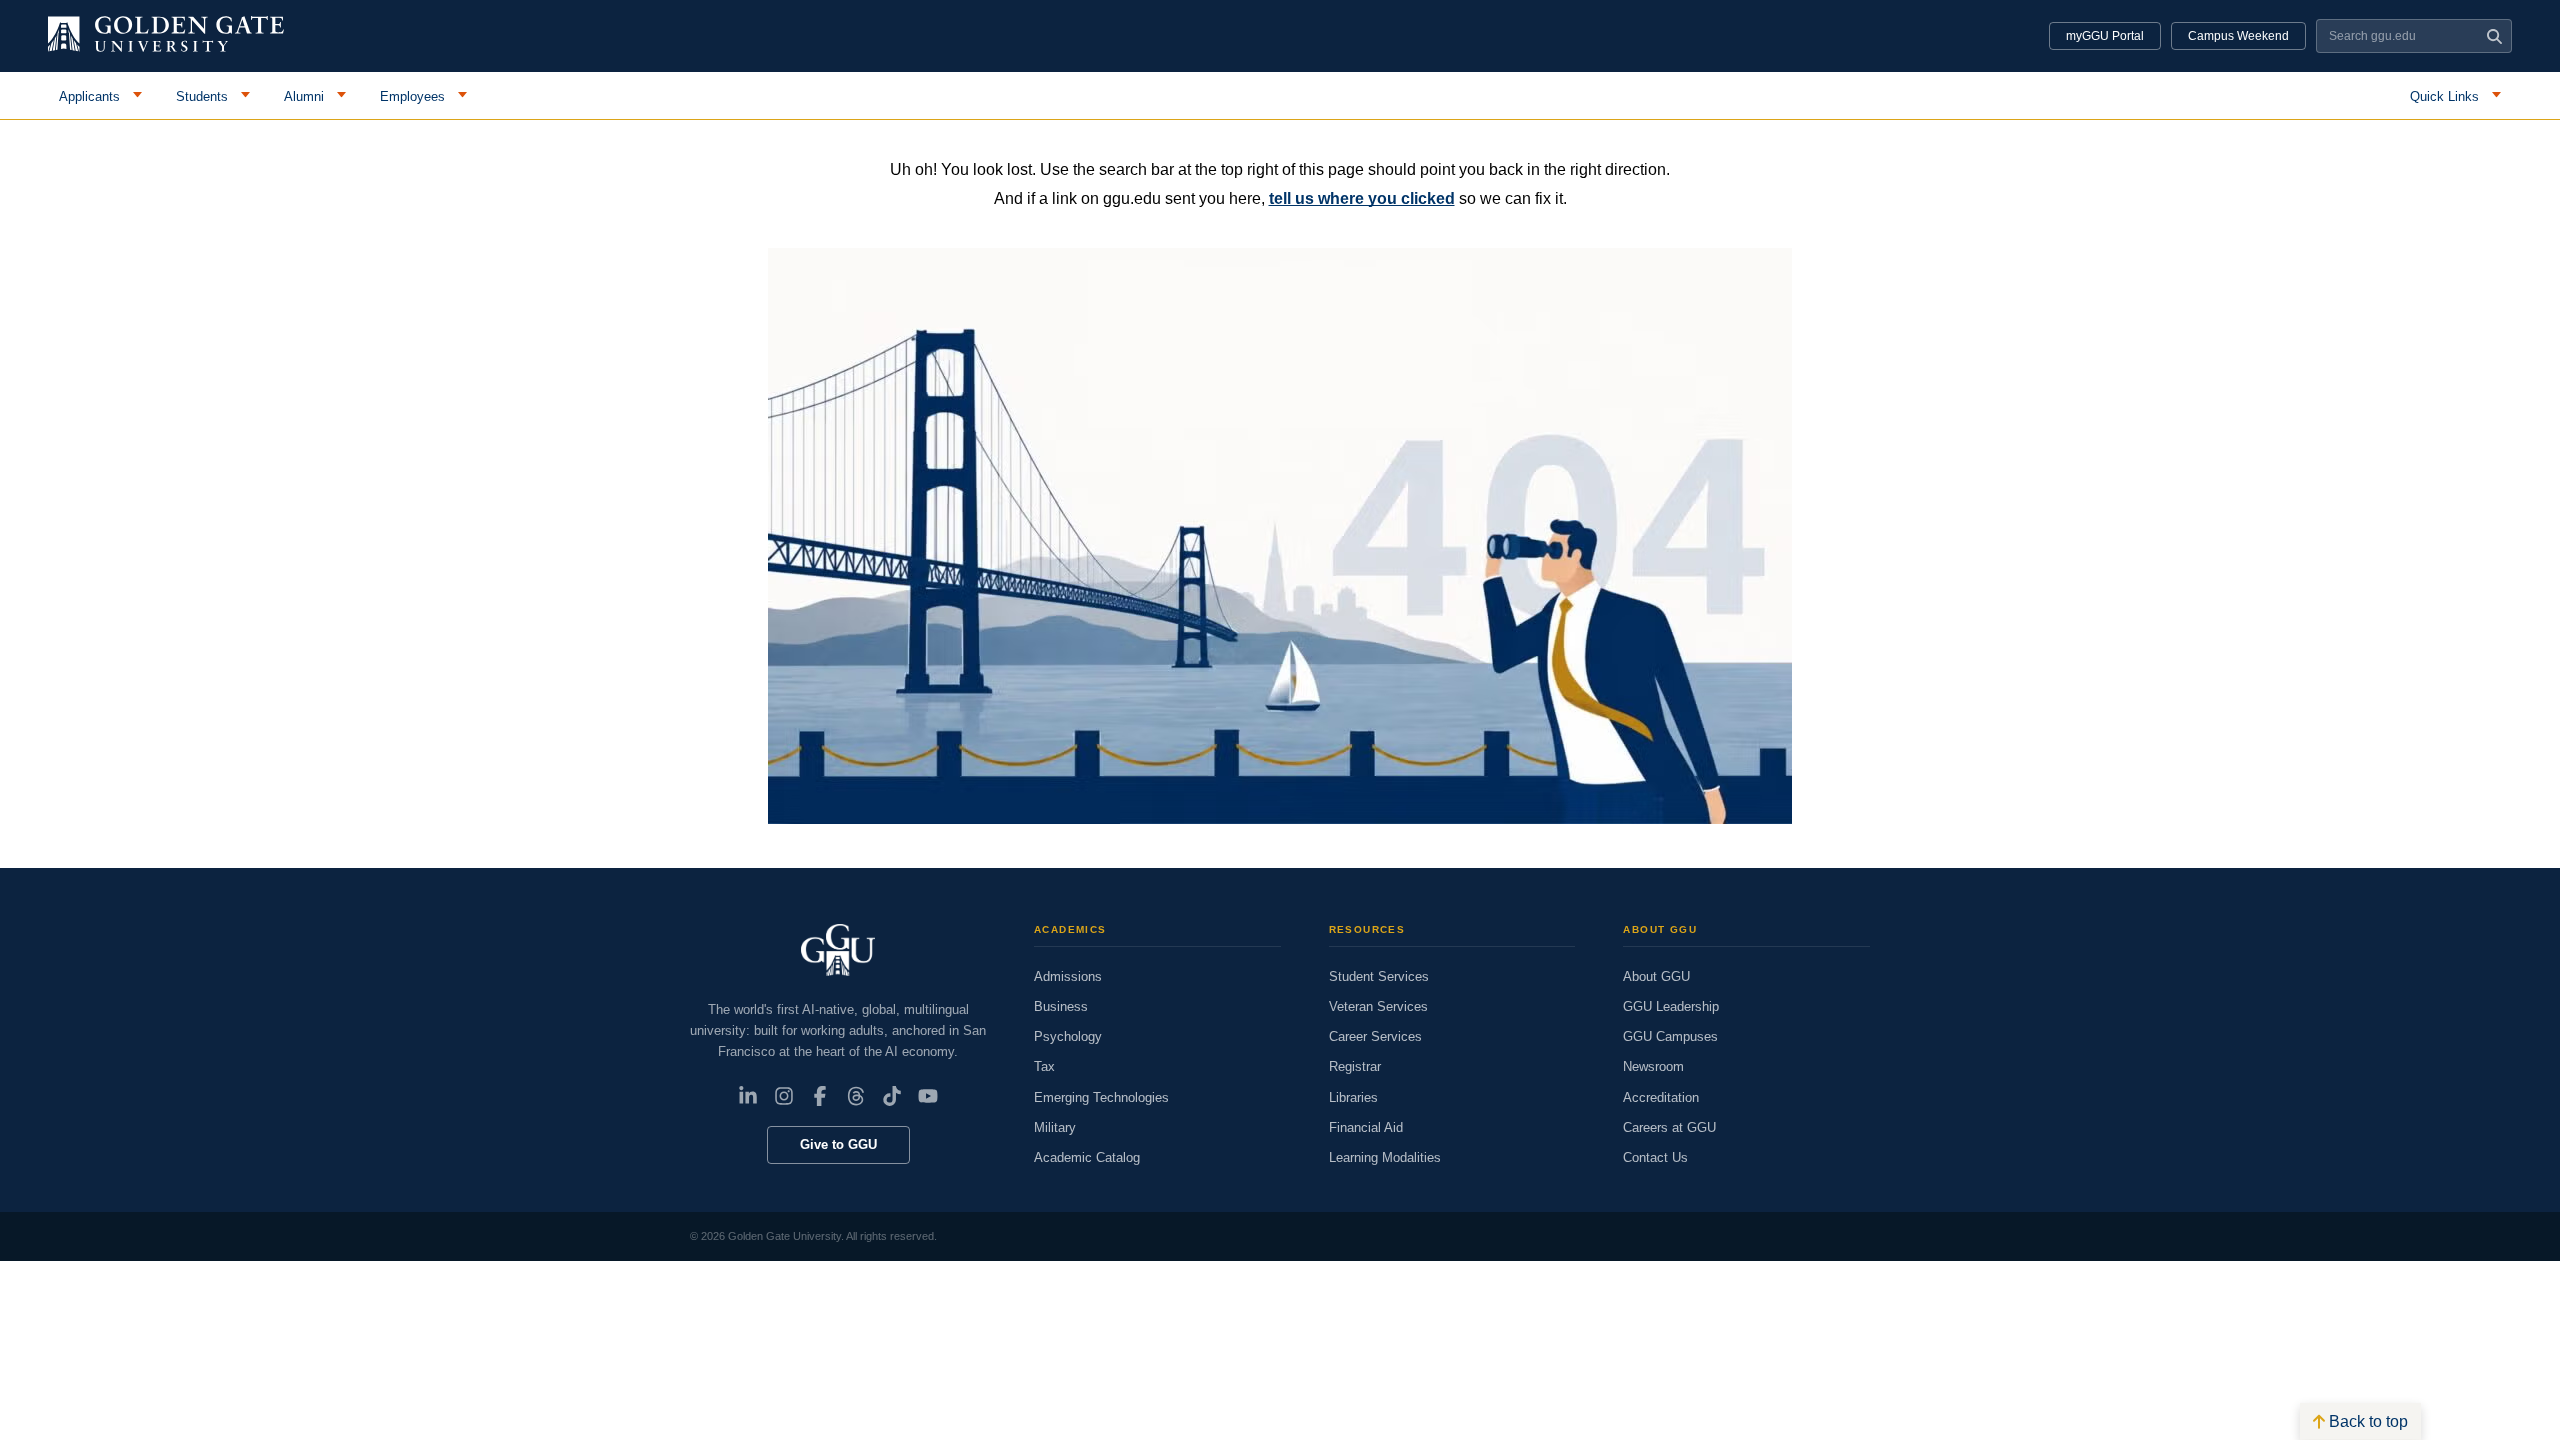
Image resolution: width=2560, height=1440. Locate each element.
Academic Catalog (1087, 1157)
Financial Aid (1366, 1127)
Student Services (1379, 976)
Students (202, 96)
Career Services (1375, 1036)
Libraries (1353, 1097)
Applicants (89, 96)
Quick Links (2444, 96)
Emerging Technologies (1101, 1097)
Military (1055, 1127)
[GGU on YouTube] (928, 1096)
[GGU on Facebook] (820, 1096)
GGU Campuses (1670, 1036)
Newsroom (1653, 1066)
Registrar (1355, 1066)
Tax (1044, 1066)
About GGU (1656, 976)
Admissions (1068, 976)
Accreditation (1661, 1097)
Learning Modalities (1385, 1157)
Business (1061, 1006)
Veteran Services (1378, 1006)
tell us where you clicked (1362, 198)
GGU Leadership (1671, 1006)
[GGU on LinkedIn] (748, 1096)
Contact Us (1655, 1157)
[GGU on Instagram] (784, 1096)
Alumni (304, 96)
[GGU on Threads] (856, 1096)
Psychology (1068, 1036)
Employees (412, 96)
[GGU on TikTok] (892, 1096)
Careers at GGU (1669, 1127)
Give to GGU (838, 1144)
